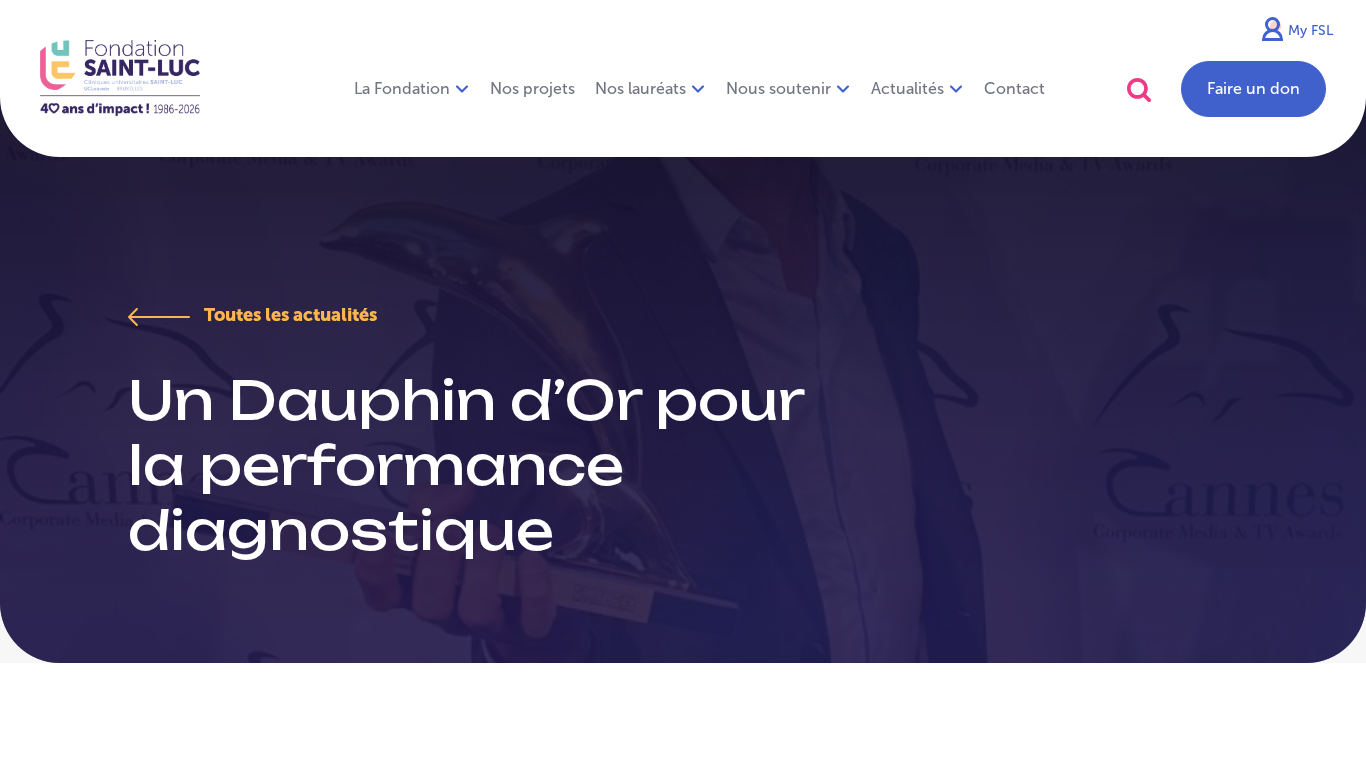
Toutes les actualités (288, 315)
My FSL (1310, 30)
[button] (1139, 89)
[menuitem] (532, 89)
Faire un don (1253, 88)
